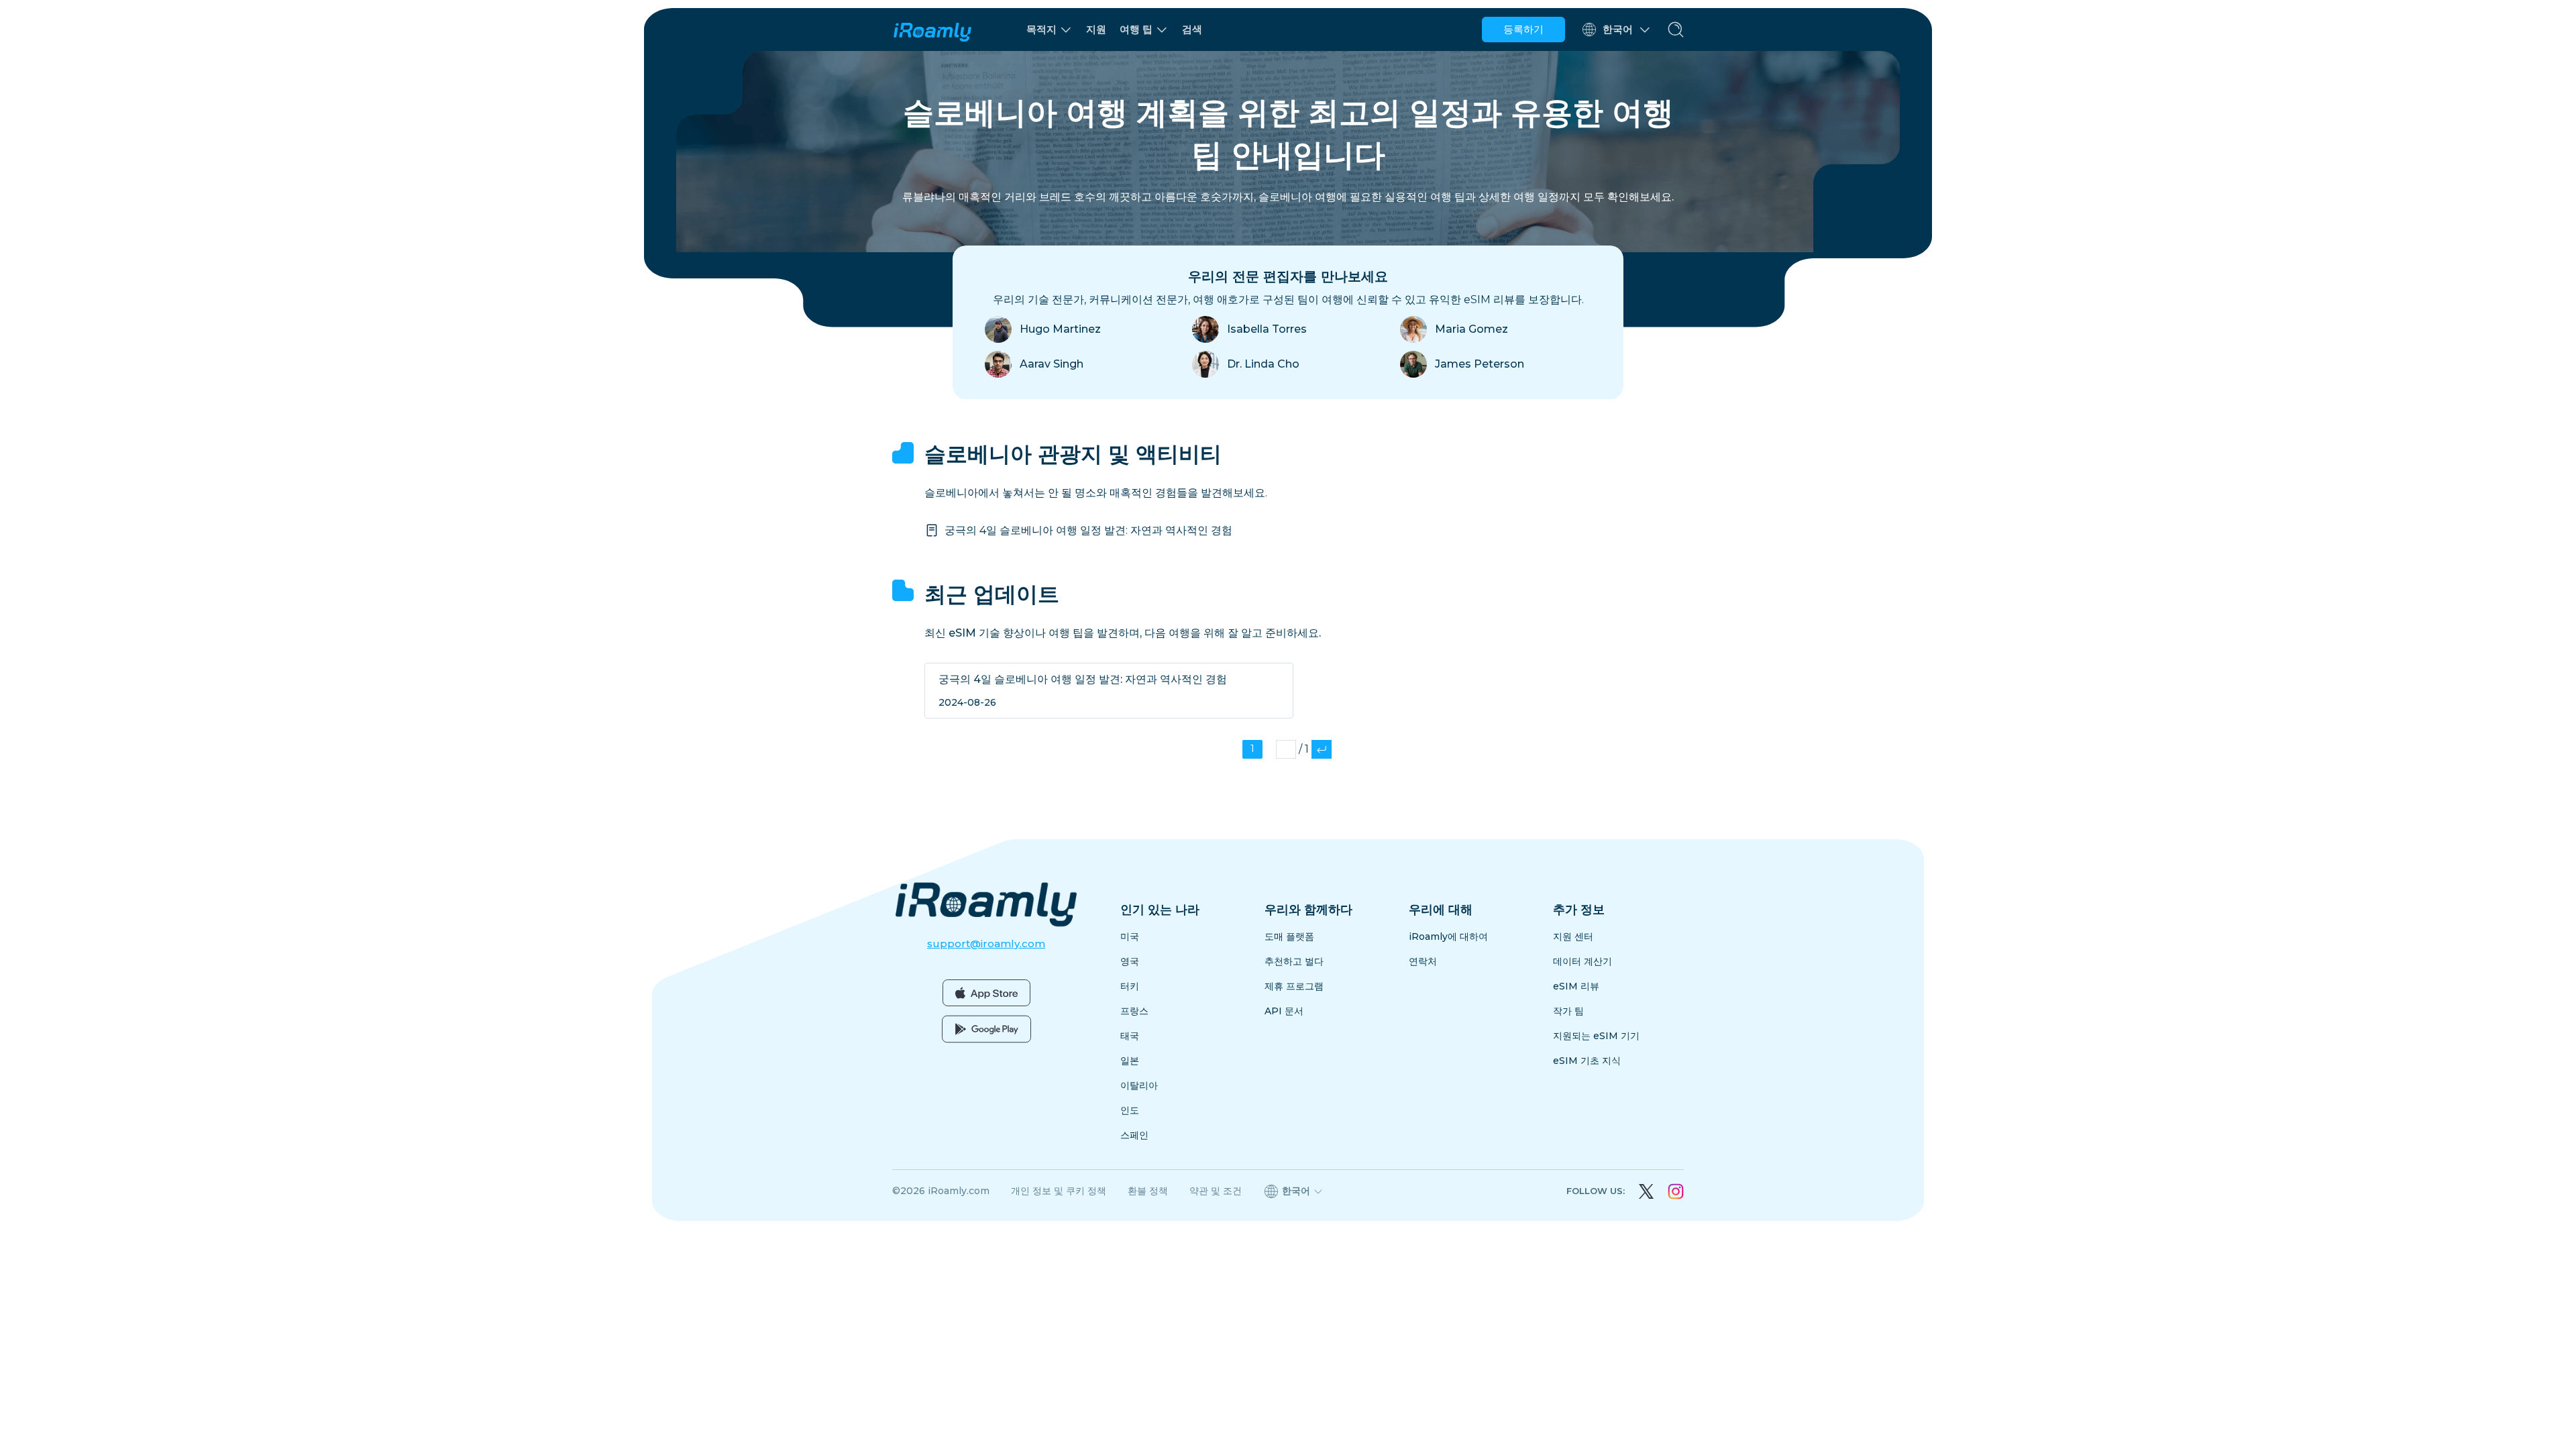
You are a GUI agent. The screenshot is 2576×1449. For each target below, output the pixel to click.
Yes (1376, 768)
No (1201, 768)
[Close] (1467, 668)
